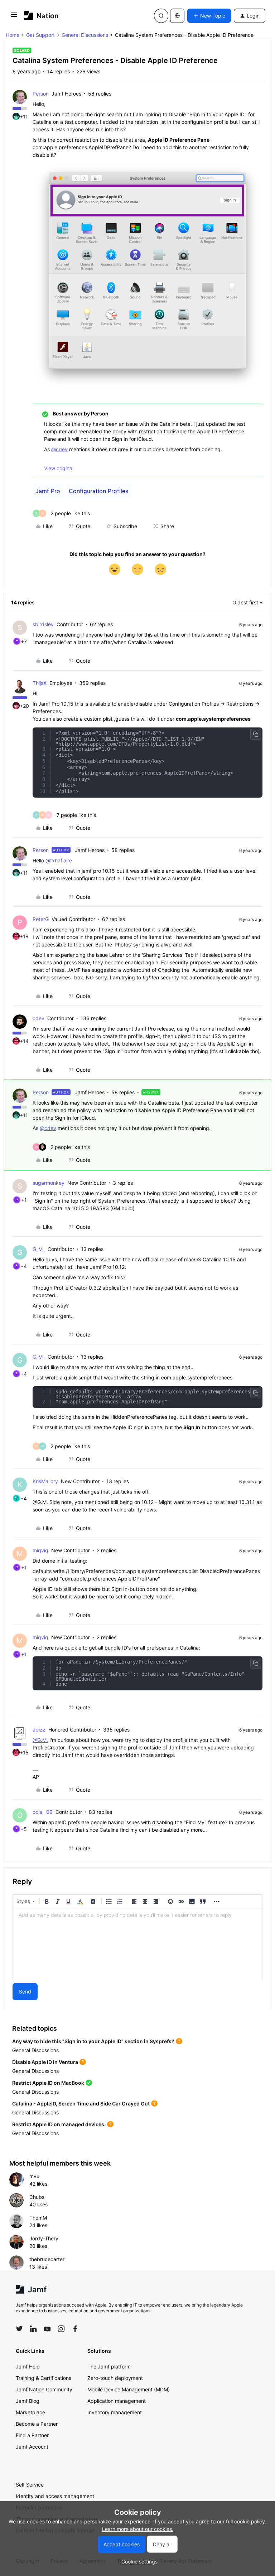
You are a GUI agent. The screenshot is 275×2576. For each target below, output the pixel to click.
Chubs (37, 2197)
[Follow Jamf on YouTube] (47, 2329)
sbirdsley (43, 624)
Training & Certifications (44, 2378)
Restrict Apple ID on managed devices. (59, 2124)
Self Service (30, 2485)
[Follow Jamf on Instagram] (61, 2329)
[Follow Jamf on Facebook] (75, 2329)
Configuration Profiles (98, 491)
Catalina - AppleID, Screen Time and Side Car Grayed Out (81, 2103)
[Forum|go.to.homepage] (41, 16)
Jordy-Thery (44, 2238)
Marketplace (30, 2412)
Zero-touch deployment (115, 2378)
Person (41, 94)
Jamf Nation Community (44, 2389)
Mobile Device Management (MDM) (129, 2389)
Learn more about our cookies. (138, 2529)
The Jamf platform (109, 2366)
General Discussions (85, 35)
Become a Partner (37, 2424)
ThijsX (40, 683)
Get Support (40, 35)
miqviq (40, 1550)
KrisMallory (45, 1481)
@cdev (59, 449)
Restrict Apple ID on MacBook (48, 2083)
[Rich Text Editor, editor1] (137, 1944)
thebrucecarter (47, 2259)
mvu (34, 2176)
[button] (14, 17)
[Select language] (177, 16)
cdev (38, 1018)
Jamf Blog (28, 2401)
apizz (39, 1730)
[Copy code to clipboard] (256, 734)
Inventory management (115, 2412)
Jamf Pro (48, 491)
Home (13, 35)
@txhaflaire (59, 860)
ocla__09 (43, 1812)
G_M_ (39, 1249)
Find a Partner (32, 2435)
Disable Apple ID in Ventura (45, 2062)
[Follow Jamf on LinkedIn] (33, 2329)
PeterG (41, 919)
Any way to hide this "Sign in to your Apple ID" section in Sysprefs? (93, 2041)
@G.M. (40, 1740)
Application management (117, 2401)
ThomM (38, 2218)
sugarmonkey (49, 1183)
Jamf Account (32, 2447)
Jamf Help (28, 2366)
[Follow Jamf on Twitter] (19, 2329)
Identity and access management (55, 2496)
